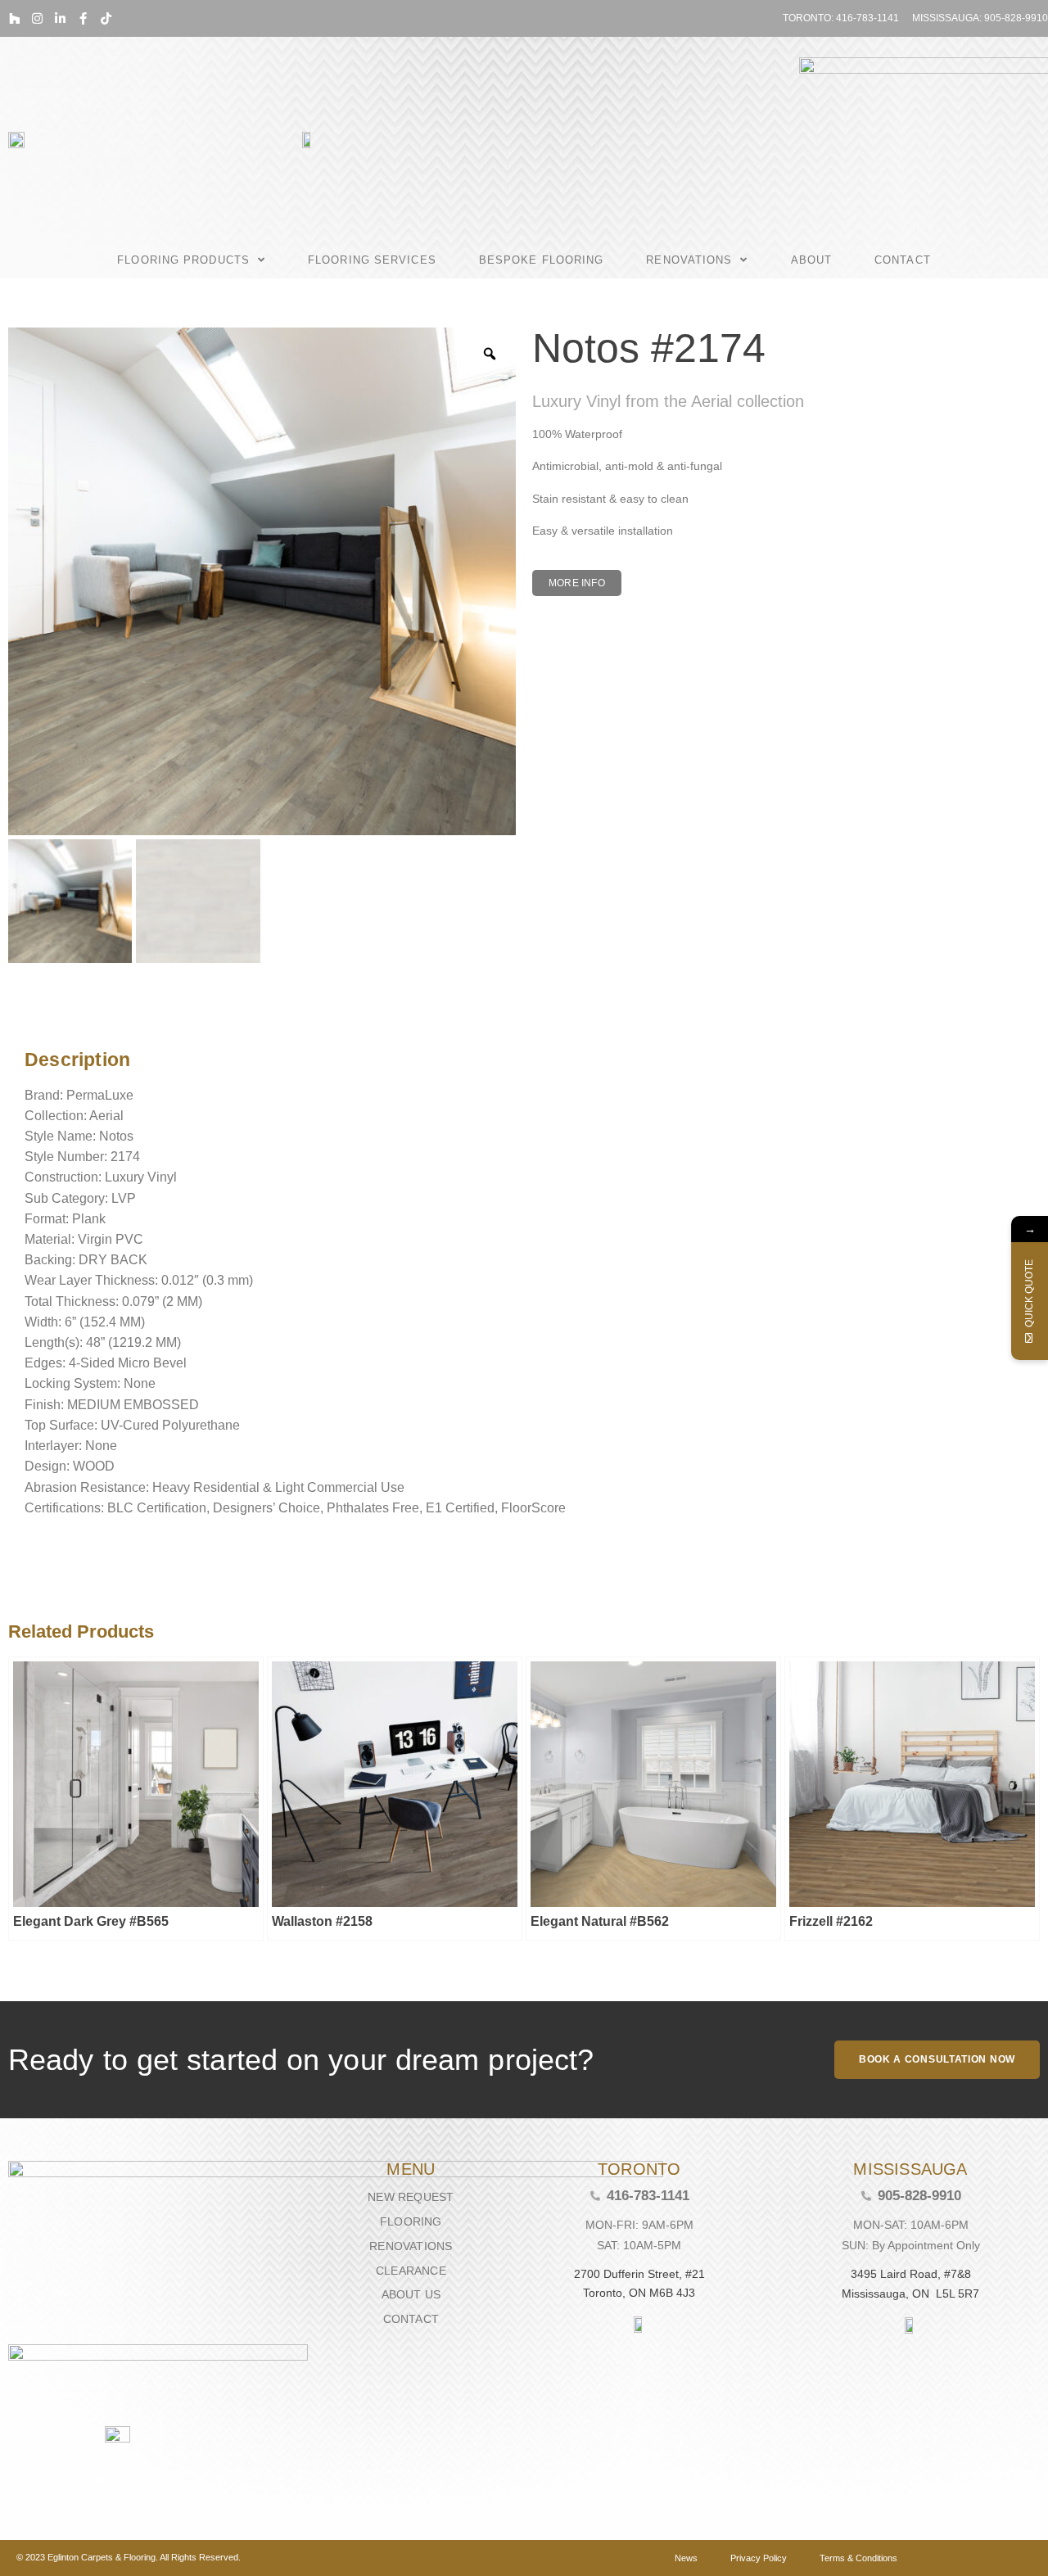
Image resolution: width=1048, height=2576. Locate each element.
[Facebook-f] (83, 18)
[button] (577, 583)
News (686, 2558)
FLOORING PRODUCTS (183, 260)
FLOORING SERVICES (372, 260)
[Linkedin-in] (60, 18)
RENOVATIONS (689, 260)
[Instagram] (37, 18)
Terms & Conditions (858, 2558)
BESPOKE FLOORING (542, 260)
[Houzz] (14, 18)
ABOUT (812, 260)
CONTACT (903, 260)
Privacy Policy (759, 2558)
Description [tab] (20, 1018)
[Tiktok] (106, 18)
